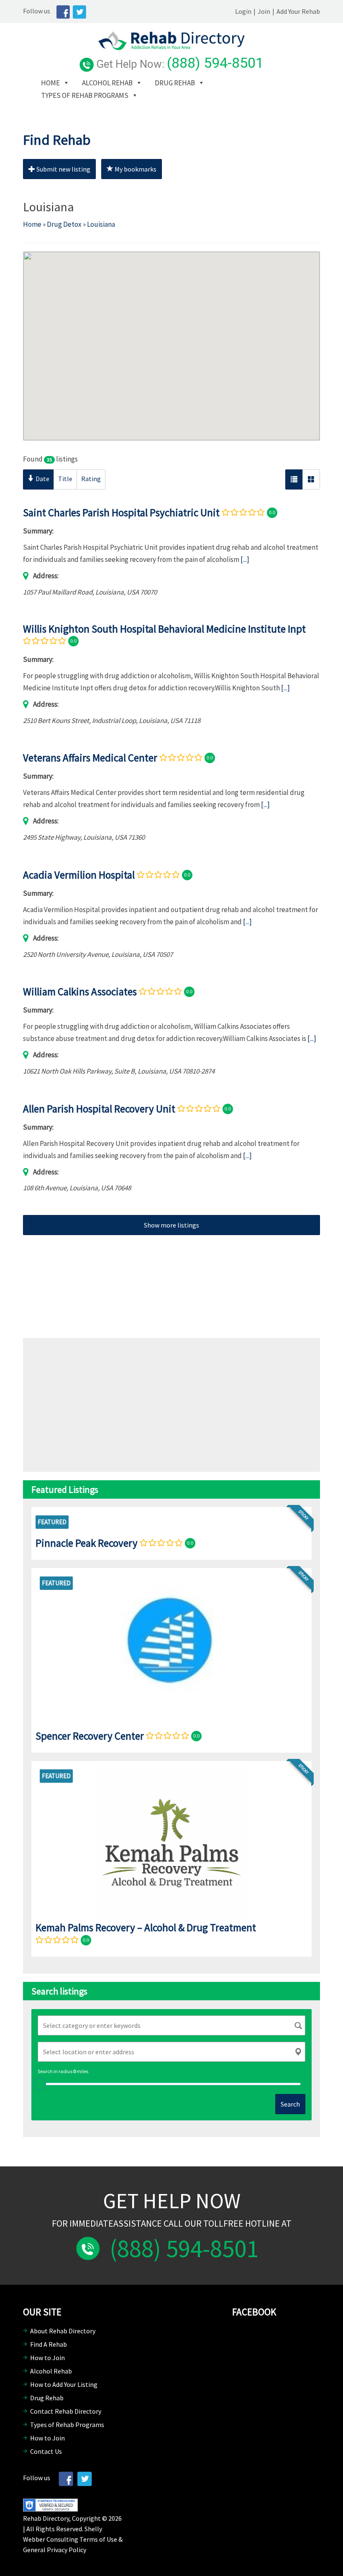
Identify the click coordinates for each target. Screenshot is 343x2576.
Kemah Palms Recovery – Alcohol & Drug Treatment (146, 1928)
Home (50, 83)
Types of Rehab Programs (85, 95)
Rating (91, 479)
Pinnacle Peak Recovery (87, 1543)
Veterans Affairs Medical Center (90, 758)
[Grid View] (311, 479)
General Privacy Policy (55, 2550)
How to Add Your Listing (64, 2384)
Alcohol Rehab (107, 83)
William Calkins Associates (80, 992)
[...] (245, 559)
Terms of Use (98, 2539)
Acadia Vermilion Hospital (79, 875)
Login (243, 11)
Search (290, 2104)
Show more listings (171, 1225)
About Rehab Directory (63, 2331)
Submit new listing (63, 169)
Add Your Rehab (298, 11)
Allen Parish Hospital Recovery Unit (99, 1108)
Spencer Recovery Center (90, 1735)
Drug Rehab (175, 83)
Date (42, 479)
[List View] (294, 479)
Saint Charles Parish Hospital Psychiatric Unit (121, 513)
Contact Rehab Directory (66, 2411)
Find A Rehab (49, 2344)
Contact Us (46, 2451)
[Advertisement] (171, 1280)
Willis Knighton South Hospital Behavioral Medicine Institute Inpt (164, 629)
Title (65, 479)
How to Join (47, 2358)
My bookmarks (135, 169)
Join (264, 11)
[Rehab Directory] (171, 48)
